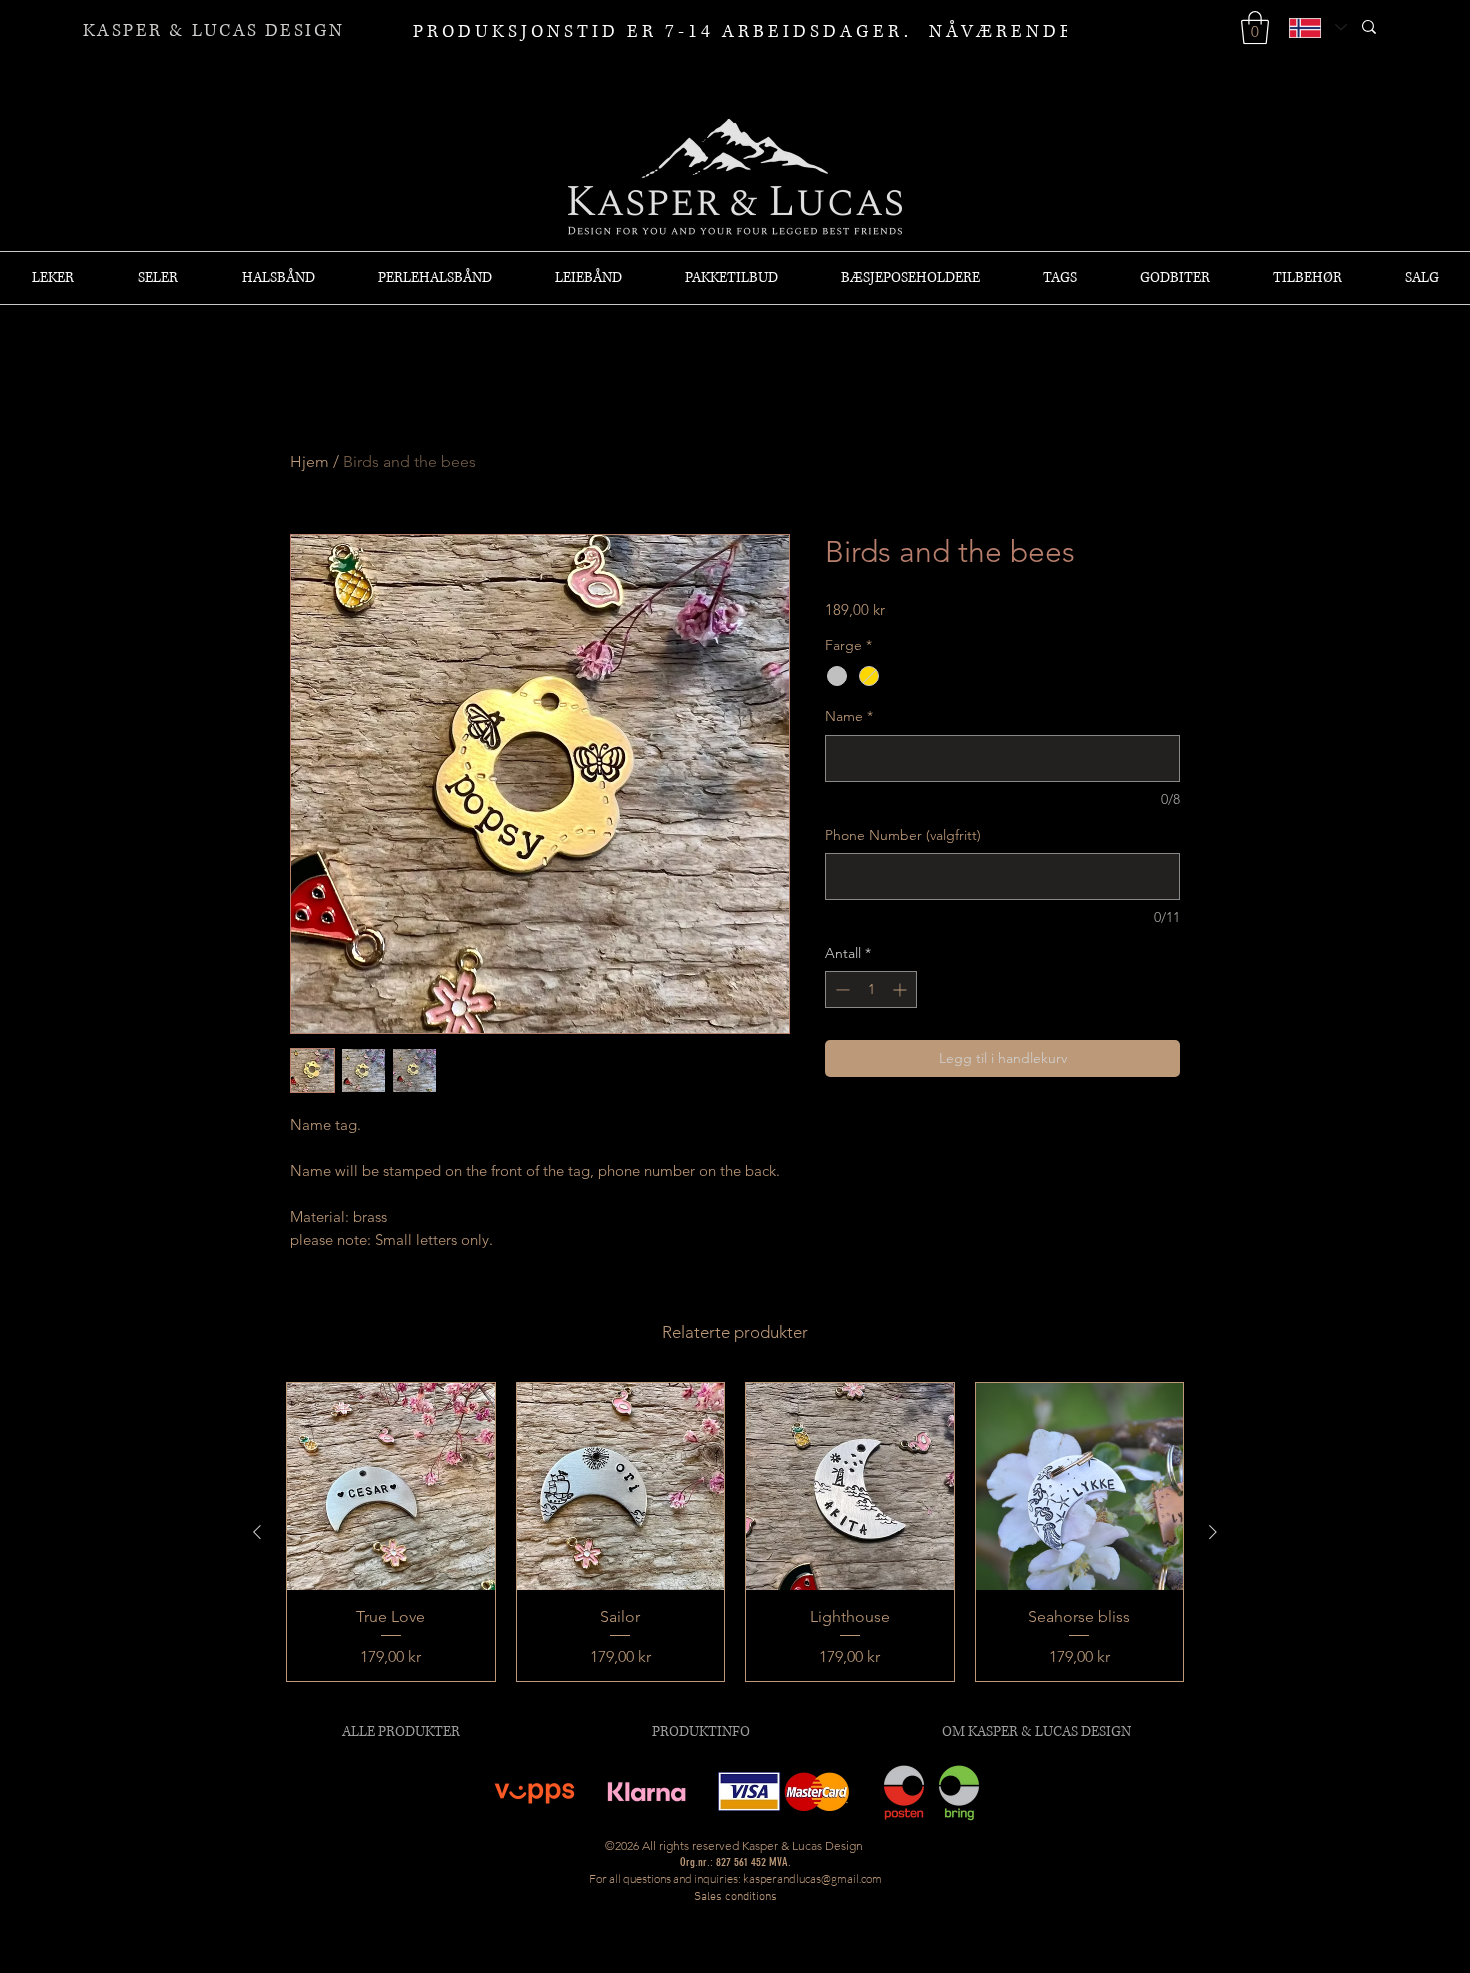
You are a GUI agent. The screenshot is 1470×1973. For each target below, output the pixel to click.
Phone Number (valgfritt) (903, 835)
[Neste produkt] (1213, 1532)
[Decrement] (840, 989)
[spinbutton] (871, 989)
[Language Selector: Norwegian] (1317, 27)
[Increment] (901, 989)
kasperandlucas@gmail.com (812, 1878)
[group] (735, 1532)
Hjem (309, 461)
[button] (1255, 27)
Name (849, 716)
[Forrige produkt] (257, 1532)
